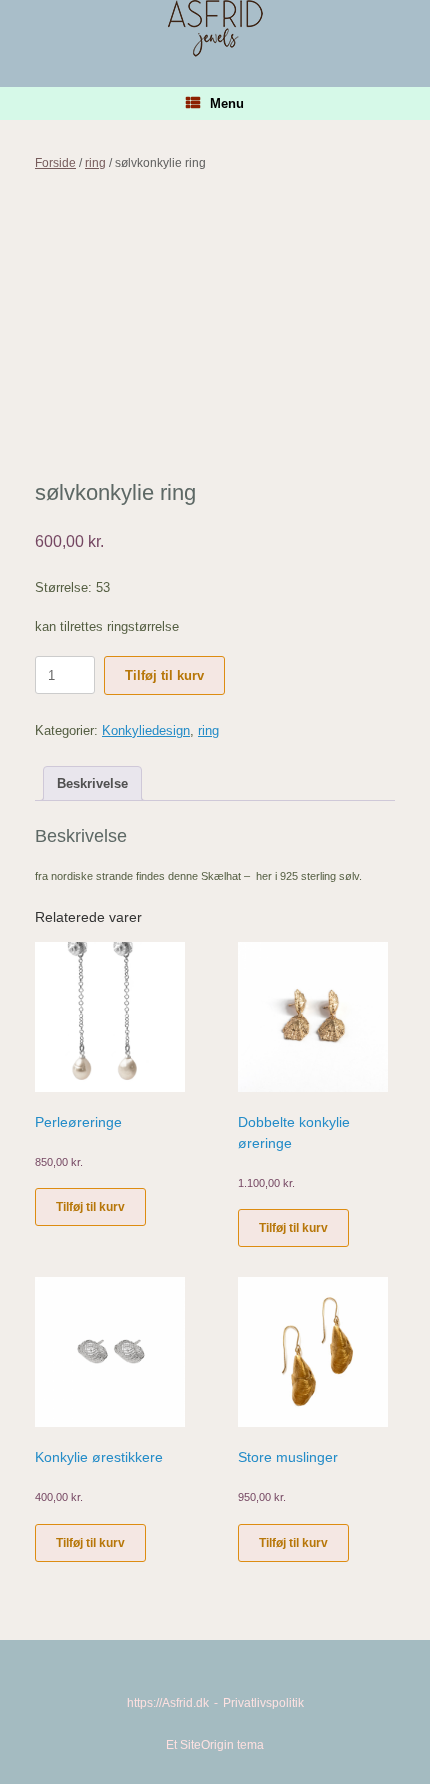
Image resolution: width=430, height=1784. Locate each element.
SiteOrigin (207, 1745)
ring (95, 163)
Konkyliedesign (146, 730)
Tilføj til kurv (164, 675)
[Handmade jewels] (215, 28)
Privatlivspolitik (263, 1703)
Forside (55, 163)
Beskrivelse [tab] (92, 783)
